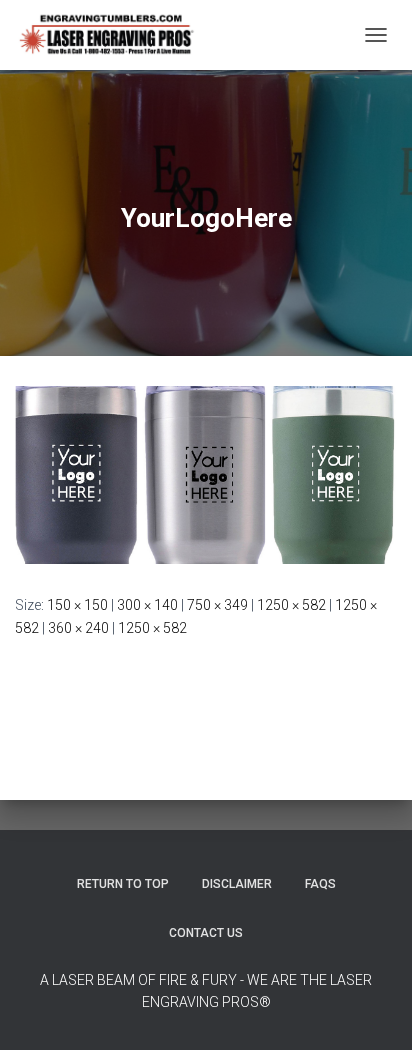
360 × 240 (78, 628)
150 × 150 (77, 605)
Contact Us (206, 933)
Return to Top (123, 884)
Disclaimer (237, 884)
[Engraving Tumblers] (113, 35)
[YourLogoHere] (206, 474)
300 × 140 (147, 605)
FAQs (320, 884)
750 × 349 (217, 605)
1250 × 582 (291, 605)
